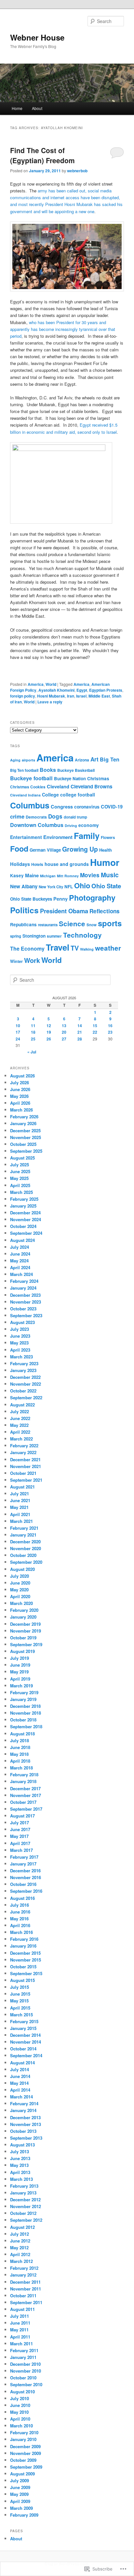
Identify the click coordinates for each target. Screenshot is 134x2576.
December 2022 (25, 1377)
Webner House (37, 37)
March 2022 (21, 1439)
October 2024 (23, 1226)
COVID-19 (112, 807)
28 (80, 1039)
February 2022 (24, 1446)
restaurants (48, 925)
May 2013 (19, 2165)
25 (33, 1039)
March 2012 (21, 2261)
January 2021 (23, 1535)
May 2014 (19, 2083)
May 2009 (19, 2494)
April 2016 (20, 1925)
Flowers (108, 838)
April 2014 (20, 2090)
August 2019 (22, 1651)
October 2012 (23, 2213)
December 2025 (25, 1130)
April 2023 (20, 1350)
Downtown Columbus (37, 825)
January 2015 (23, 2028)
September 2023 (26, 1315)
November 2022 (26, 1384)
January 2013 (23, 2193)
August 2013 (22, 2145)
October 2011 (23, 2296)
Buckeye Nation (70, 778)
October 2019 (23, 1638)
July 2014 (20, 2069)
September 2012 (26, 2220)
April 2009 (20, 2501)
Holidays (20, 864)
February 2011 (24, 2350)
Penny (60, 899)
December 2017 (25, 1788)
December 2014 (25, 2035)
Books (48, 770)
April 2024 (20, 1267)
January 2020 (23, 1617)
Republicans (23, 924)
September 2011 (26, 2302)
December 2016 (25, 1871)
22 (95, 1032)
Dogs (55, 816)
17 (18, 1032)
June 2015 (20, 1994)
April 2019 (20, 1679)
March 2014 (21, 2097)
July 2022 (20, 1411)
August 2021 (22, 1487)
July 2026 (20, 1082)
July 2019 (20, 1658)
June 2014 (20, 2076)
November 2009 (26, 2453)
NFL (69, 887)
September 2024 (26, 1233)
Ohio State (106, 886)
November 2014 (26, 2042)
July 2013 (20, 2151)
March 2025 (21, 1192)
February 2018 (24, 1774)
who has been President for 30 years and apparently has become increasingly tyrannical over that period (63, 329)
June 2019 (20, 1665)
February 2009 (24, 2515)
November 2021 (26, 1466)
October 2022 (23, 1391)
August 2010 (22, 2392)
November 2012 (26, 2206)
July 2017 (20, 1823)
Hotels (37, 864)
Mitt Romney (68, 876)
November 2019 (26, 1631)
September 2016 (26, 1891)
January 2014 (23, 2110)
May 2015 (19, 2001)
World (51, 684)
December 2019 (25, 1624)
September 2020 (26, 1562)
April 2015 (20, 2008)
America (36, 684)
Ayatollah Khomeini (56, 690)
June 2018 (20, 1747)
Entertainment (26, 837)
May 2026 (19, 1096)
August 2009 (22, 2474)
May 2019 (19, 1672)
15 (95, 1026)
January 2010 (23, 2439)
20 (64, 1032)
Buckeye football (31, 778)
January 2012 (23, 2275)
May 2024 (19, 1261)
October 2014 (23, 2049)
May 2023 (19, 1343)
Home (17, 108)
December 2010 (25, 2364)
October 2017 (23, 1802)
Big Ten (110, 759)
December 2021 (25, 1459)
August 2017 (22, 1816)
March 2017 (21, 1850)
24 (18, 1039)
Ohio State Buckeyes (31, 899)
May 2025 (19, 1178)
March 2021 (21, 1521)
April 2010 (20, 2419)
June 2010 (20, 2405)
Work (32, 960)
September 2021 (26, 1480)
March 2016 (21, 1932)
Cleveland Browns (91, 786)
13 (64, 1026)
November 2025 (26, 1137)
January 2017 (23, 1864)
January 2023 (23, 1370)
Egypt (82, 690)
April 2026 (20, 1103)
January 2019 (23, 1699)
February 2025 (24, 1199)
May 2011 (19, 2330)
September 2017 (26, 1809)
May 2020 (19, 1590)
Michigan (48, 876)
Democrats (36, 817)
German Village (45, 850)
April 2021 (20, 1514)
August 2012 (22, 2227)
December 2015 (25, 1953)
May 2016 (19, 1919)
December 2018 (25, 1706)
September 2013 (26, 2138)
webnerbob (77, 171)
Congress (62, 807)
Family (87, 836)
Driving (71, 826)
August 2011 (22, 2309)
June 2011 (20, 2323)
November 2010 (26, 2371)
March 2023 (21, 1357)
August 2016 (22, 1898)
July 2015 (20, 1987)
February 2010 (24, 2432)
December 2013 (25, 2117)
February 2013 (24, 2186)
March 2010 (21, 2426)
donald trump (75, 817)
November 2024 (26, 1219)
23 (110, 1032)
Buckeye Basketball (76, 770)
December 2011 (25, 2282)
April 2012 (20, 2254)
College (50, 795)
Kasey (17, 875)
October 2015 (23, 1967)
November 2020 (26, 1548)
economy (89, 825)
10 (18, 1026)
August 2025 (22, 1158)
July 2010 (20, 2398)
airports (28, 760)
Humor (105, 862)
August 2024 (22, 1240)
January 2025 (23, 1206)
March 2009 (21, 2508)
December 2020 (25, 1542)
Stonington (34, 936)
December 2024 (25, 1213)
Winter (16, 961)
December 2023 (25, 1295)
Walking (87, 949)
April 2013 (20, 2172)
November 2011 (26, 2289)
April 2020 (20, 1596)
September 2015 (26, 1973)
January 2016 (23, 1946)
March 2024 (21, 1274)
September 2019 (26, 1644)
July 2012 (20, 2234)
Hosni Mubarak (51, 696)
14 (80, 1026)
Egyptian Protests (106, 690)
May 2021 (19, 1507)
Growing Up (80, 849)
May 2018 (19, 1754)
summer (54, 936)
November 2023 (26, 1302)
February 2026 (24, 1117)
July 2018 (20, 1740)
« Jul (32, 1052)
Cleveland (58, 786)
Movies (90, 875)
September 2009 (26, 2467)
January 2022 (23, 1452)
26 (49, 1039)
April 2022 (20, 1432)
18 (33, 1032)
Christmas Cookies (28, 787)
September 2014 (26, 2055)
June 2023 (20, 1336)
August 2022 (22, 1405)
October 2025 (23, 1144)
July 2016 (20, 1905)
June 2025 (20, 1171)
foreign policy (23, 696)
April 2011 (20, 2337)
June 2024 (20, 1254)
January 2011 (23, 2357)
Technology (82, 935)
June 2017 (20, 1829)
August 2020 (22, 1569)
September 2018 (26, 1726)
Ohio (82, 885)
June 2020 (20, 1583)
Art (94, 759)
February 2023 (24, 1363)
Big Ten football (24, 770)
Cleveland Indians (25, 795)
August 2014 (22, 2063)
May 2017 (19, 1836)
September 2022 (26, 1397)
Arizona (82, 760)
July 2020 (20, 1576)
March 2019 (21, 1686)
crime (17, 816)
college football (78, 795)
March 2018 (21, 1768)
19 (49, 1032)
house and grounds (67, 864)
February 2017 (24, 1857)
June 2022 (20, 1418)
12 (49, 1026)
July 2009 (20, 2480)
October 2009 (23, 2460)
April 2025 (20, 1185)
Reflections (105, 911)
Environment (58, 837)
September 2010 (26, 2384)
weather (108, 948)
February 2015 (24, 2021)
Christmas (98, 778)
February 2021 (24, 1528)
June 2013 (20, 2158)
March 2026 (21, 1110)
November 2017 (26, 1795)
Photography (92, 898)
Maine (32, 875)
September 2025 (26, 1151)
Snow (92, 925)
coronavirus (87, 807)
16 (110, 1026)
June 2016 (20, 1912)
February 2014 (24, 2103)
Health (106, 850)
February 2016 (24, 1939)
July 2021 (20, 1494)
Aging (15, 760)
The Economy (27, 948)
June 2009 (20, 2487)
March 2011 (21, 2344)
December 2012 (25, 2199)
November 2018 (26, 1713)
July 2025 (20, 1165)
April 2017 (20, 1843)
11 (33, 1026)
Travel (58, 947)
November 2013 (26, 2124)
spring (16, 936)
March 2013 (21, 2179)
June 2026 (20, 1089)
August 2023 (22, 1322)
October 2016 (23, 1884)
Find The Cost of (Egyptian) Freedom (42, 155)
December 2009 (25, 2446)
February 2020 (24, 1610)
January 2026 (23, 1123)
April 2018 (20, 1761)
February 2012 (24, 2268)
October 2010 (23, 2378)
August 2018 (22, 1734)
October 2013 (23, 2131)
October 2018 (23, 1720)
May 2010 (19, 2412)
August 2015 (22, 1980)
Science (72, 923)
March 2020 (21, 1603)
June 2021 (20, 1500)
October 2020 (23, 1555)
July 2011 (20, 2316)
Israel (81, 696)
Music (110, 875)
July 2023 (20, 1329)
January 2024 (23, 1288)
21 (80, 1032)
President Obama (64, 911)
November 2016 (26, 1877)
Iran (71, 696)
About (37, 108)
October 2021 (23, 1473)
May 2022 (19, 1425)
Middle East (99, 696)
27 (64, 1039)
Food (19, 849)
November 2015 (26, 1960)
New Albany (24, 886)
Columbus (30, 805)
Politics (24, 910)
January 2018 (23, 1781)
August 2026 (22, 1076)
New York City (51, 887)
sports (110, 923)
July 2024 (20, 1247)
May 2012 (19, 2248)
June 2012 (20, 2241)
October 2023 (23, 1309)
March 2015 (21, 2015)
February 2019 (24, 1692)
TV (75, 948)
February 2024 (24, 1281)
